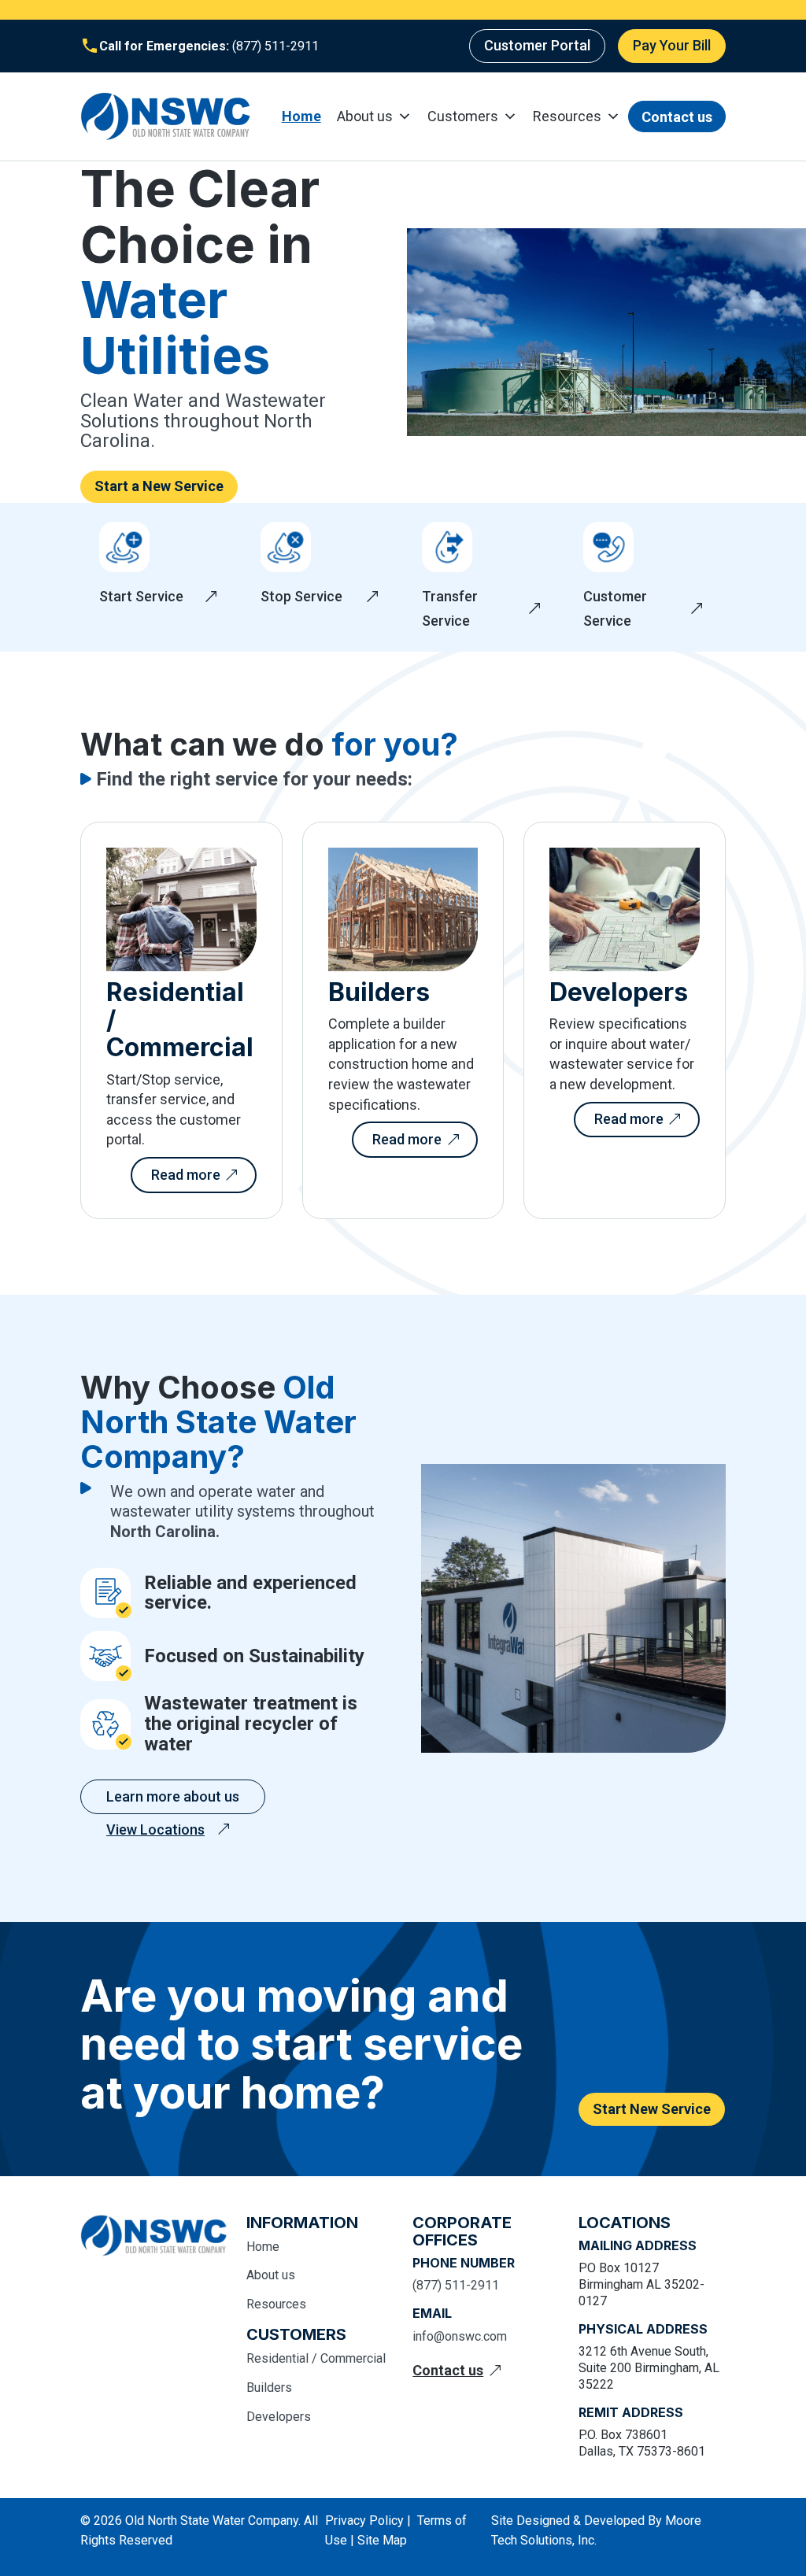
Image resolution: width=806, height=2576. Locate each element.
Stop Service (301, 596)
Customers (463, 116)
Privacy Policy (364, 2521)
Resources (567, 116)
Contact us (677, 117)
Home (301, 116)
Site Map (382, 2540)
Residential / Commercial (316, 2358)
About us (365, 116)
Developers (279, 2417)
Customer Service (615, 608)
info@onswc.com (460, 2336)
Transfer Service (450, 608)
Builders (269, 2388)
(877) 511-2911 (274, 46)
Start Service (141, 596)
